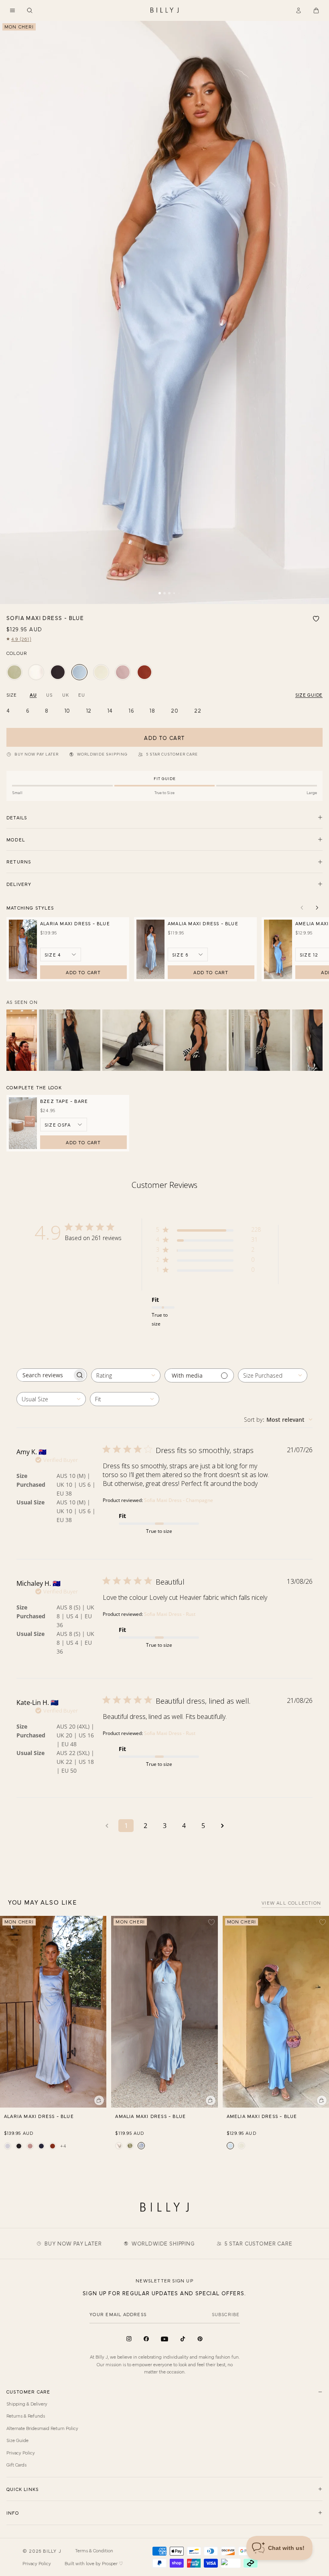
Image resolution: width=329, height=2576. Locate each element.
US (49, 695)
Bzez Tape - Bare (64, 1101)
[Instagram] (129, 2339)
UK (65, 695)
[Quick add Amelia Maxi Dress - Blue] (322, 2100)
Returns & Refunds (26, 2416)
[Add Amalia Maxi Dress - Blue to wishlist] (211, 1922)
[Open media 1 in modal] (164, 312)
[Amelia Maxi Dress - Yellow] (242, 2146)
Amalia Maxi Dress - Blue (203, 923)
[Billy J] (164, 10)
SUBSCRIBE (226, 2314)
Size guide (309, 695)
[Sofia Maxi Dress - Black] (58, 672)
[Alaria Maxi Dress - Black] (19, 2146)
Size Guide (17, 2440)
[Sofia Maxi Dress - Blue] (79, 672)
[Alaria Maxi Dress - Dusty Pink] (30, 2146)
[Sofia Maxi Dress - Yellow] (101, 672)
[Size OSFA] (64, 1125)
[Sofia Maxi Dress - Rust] (144, 672)
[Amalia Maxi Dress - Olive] (130, 2146)
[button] (12, 10)
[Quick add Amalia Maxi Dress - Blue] (211, 2100)
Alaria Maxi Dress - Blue (75, 923)
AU (33, 695)
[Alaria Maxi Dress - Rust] (53, 2146)
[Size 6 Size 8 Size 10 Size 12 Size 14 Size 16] (188, 955)
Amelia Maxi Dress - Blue (262, 2116)
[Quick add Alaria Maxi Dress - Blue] (99, 2100)
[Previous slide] (302, 908)
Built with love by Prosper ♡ (94, 2563)
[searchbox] (45, 1375)
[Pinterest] (200, 2339)
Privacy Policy (21, 2452)
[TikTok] (183, 2339)
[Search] (30, 10)
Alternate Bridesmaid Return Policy (42, 2428)
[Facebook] (146, 2339)
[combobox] (126, 1375)
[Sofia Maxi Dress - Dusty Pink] (123, 672)
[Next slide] (317, 908)
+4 (63, 2146)
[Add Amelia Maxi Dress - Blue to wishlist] (323, 1922)
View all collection (291, 1903)
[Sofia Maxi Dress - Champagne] (36, 672)
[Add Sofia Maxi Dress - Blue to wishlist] (316, 619)
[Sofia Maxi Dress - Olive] (14, 672)
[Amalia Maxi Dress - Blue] (141, 2146)
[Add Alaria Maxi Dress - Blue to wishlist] (100, 1922)
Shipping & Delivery (27, 2404)
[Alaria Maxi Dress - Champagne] (8, 2146)
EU (81, 695)
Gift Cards (16, 2465)
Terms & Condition (94, 2550)
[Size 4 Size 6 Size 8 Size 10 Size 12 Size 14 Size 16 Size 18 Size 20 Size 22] (61, 955)
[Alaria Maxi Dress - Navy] (41, 2146)
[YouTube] (164, 2339)
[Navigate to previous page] (107, 1826)
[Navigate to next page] (222, 1826)
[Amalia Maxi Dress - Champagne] (119, 2146)
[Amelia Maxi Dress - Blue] (230, 2146)
